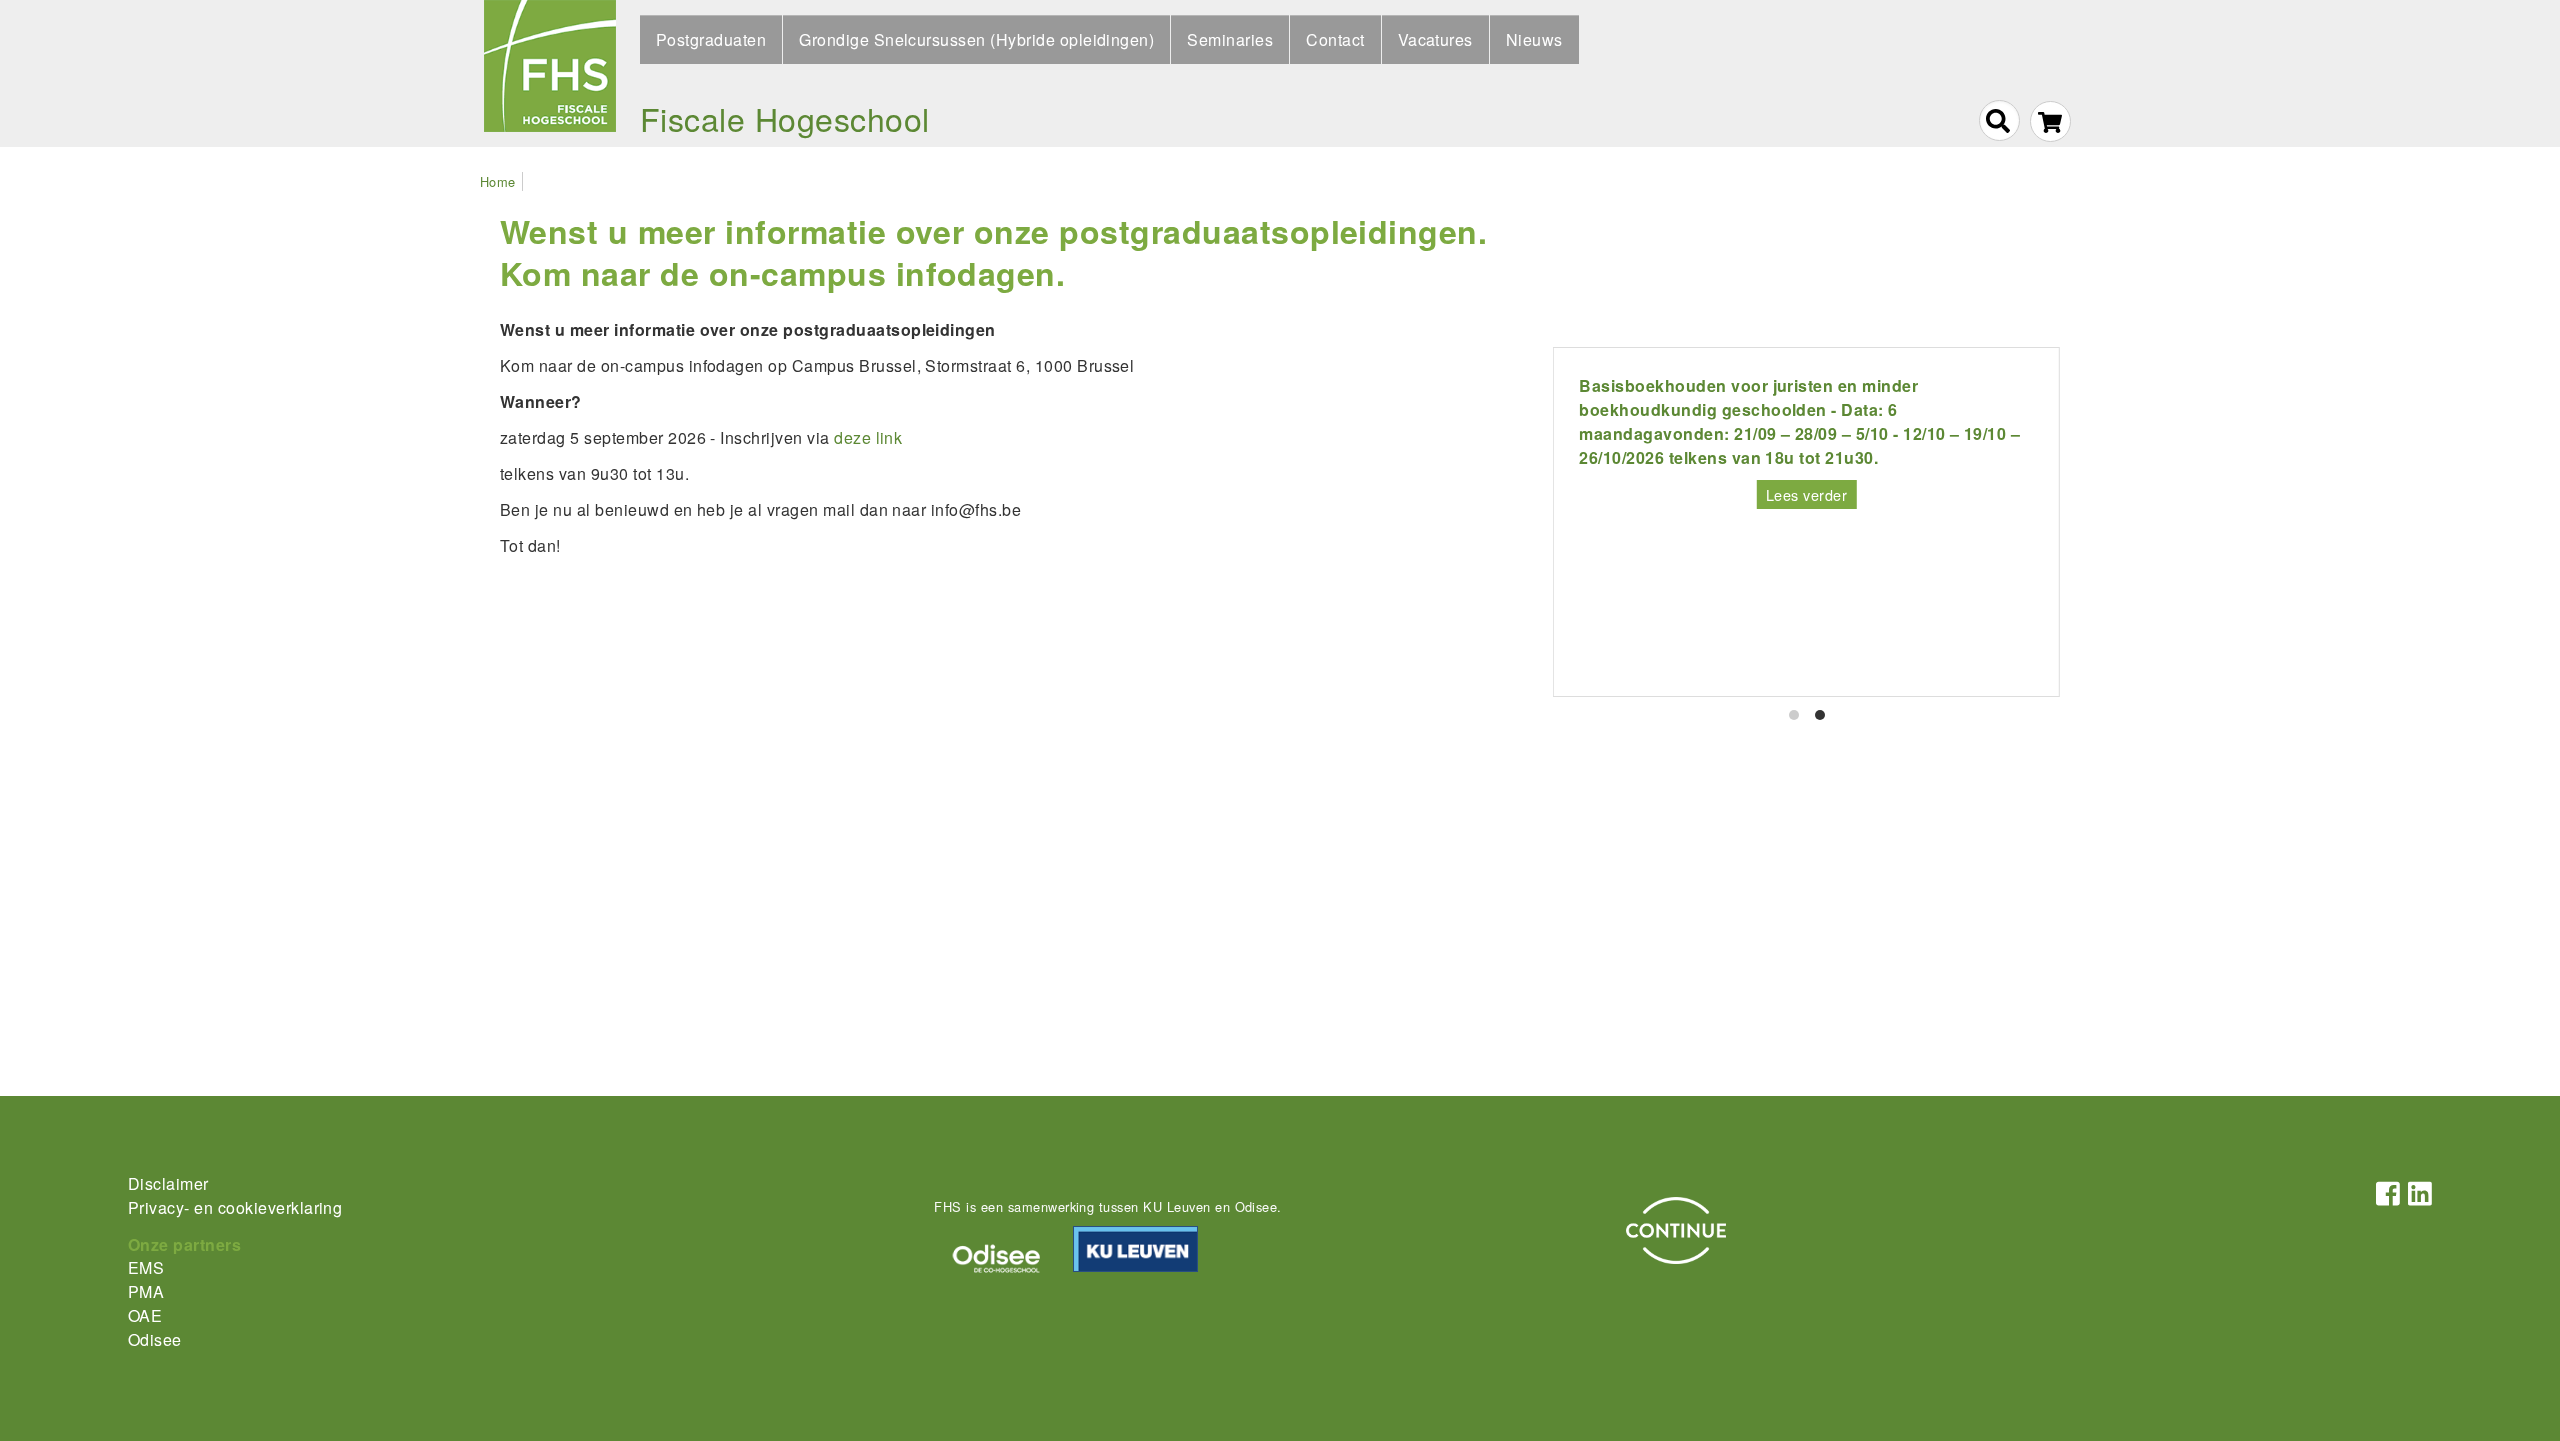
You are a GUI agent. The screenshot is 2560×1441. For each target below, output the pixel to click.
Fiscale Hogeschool (785, 118)
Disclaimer (168, 1183)
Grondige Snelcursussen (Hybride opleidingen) (976, 39)
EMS (146, 1267)
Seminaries (1230, 39)
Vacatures (1435, 39)
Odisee (155, 1339)
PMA (146, 1291)
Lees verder (1806, 494)
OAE (145, 1315)
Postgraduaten (711, 39)
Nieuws (1534, 39)
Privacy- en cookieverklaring (235, 1207)
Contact (1335, 39)
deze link (868, 437)
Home (498, 181)
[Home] (550, 73)
